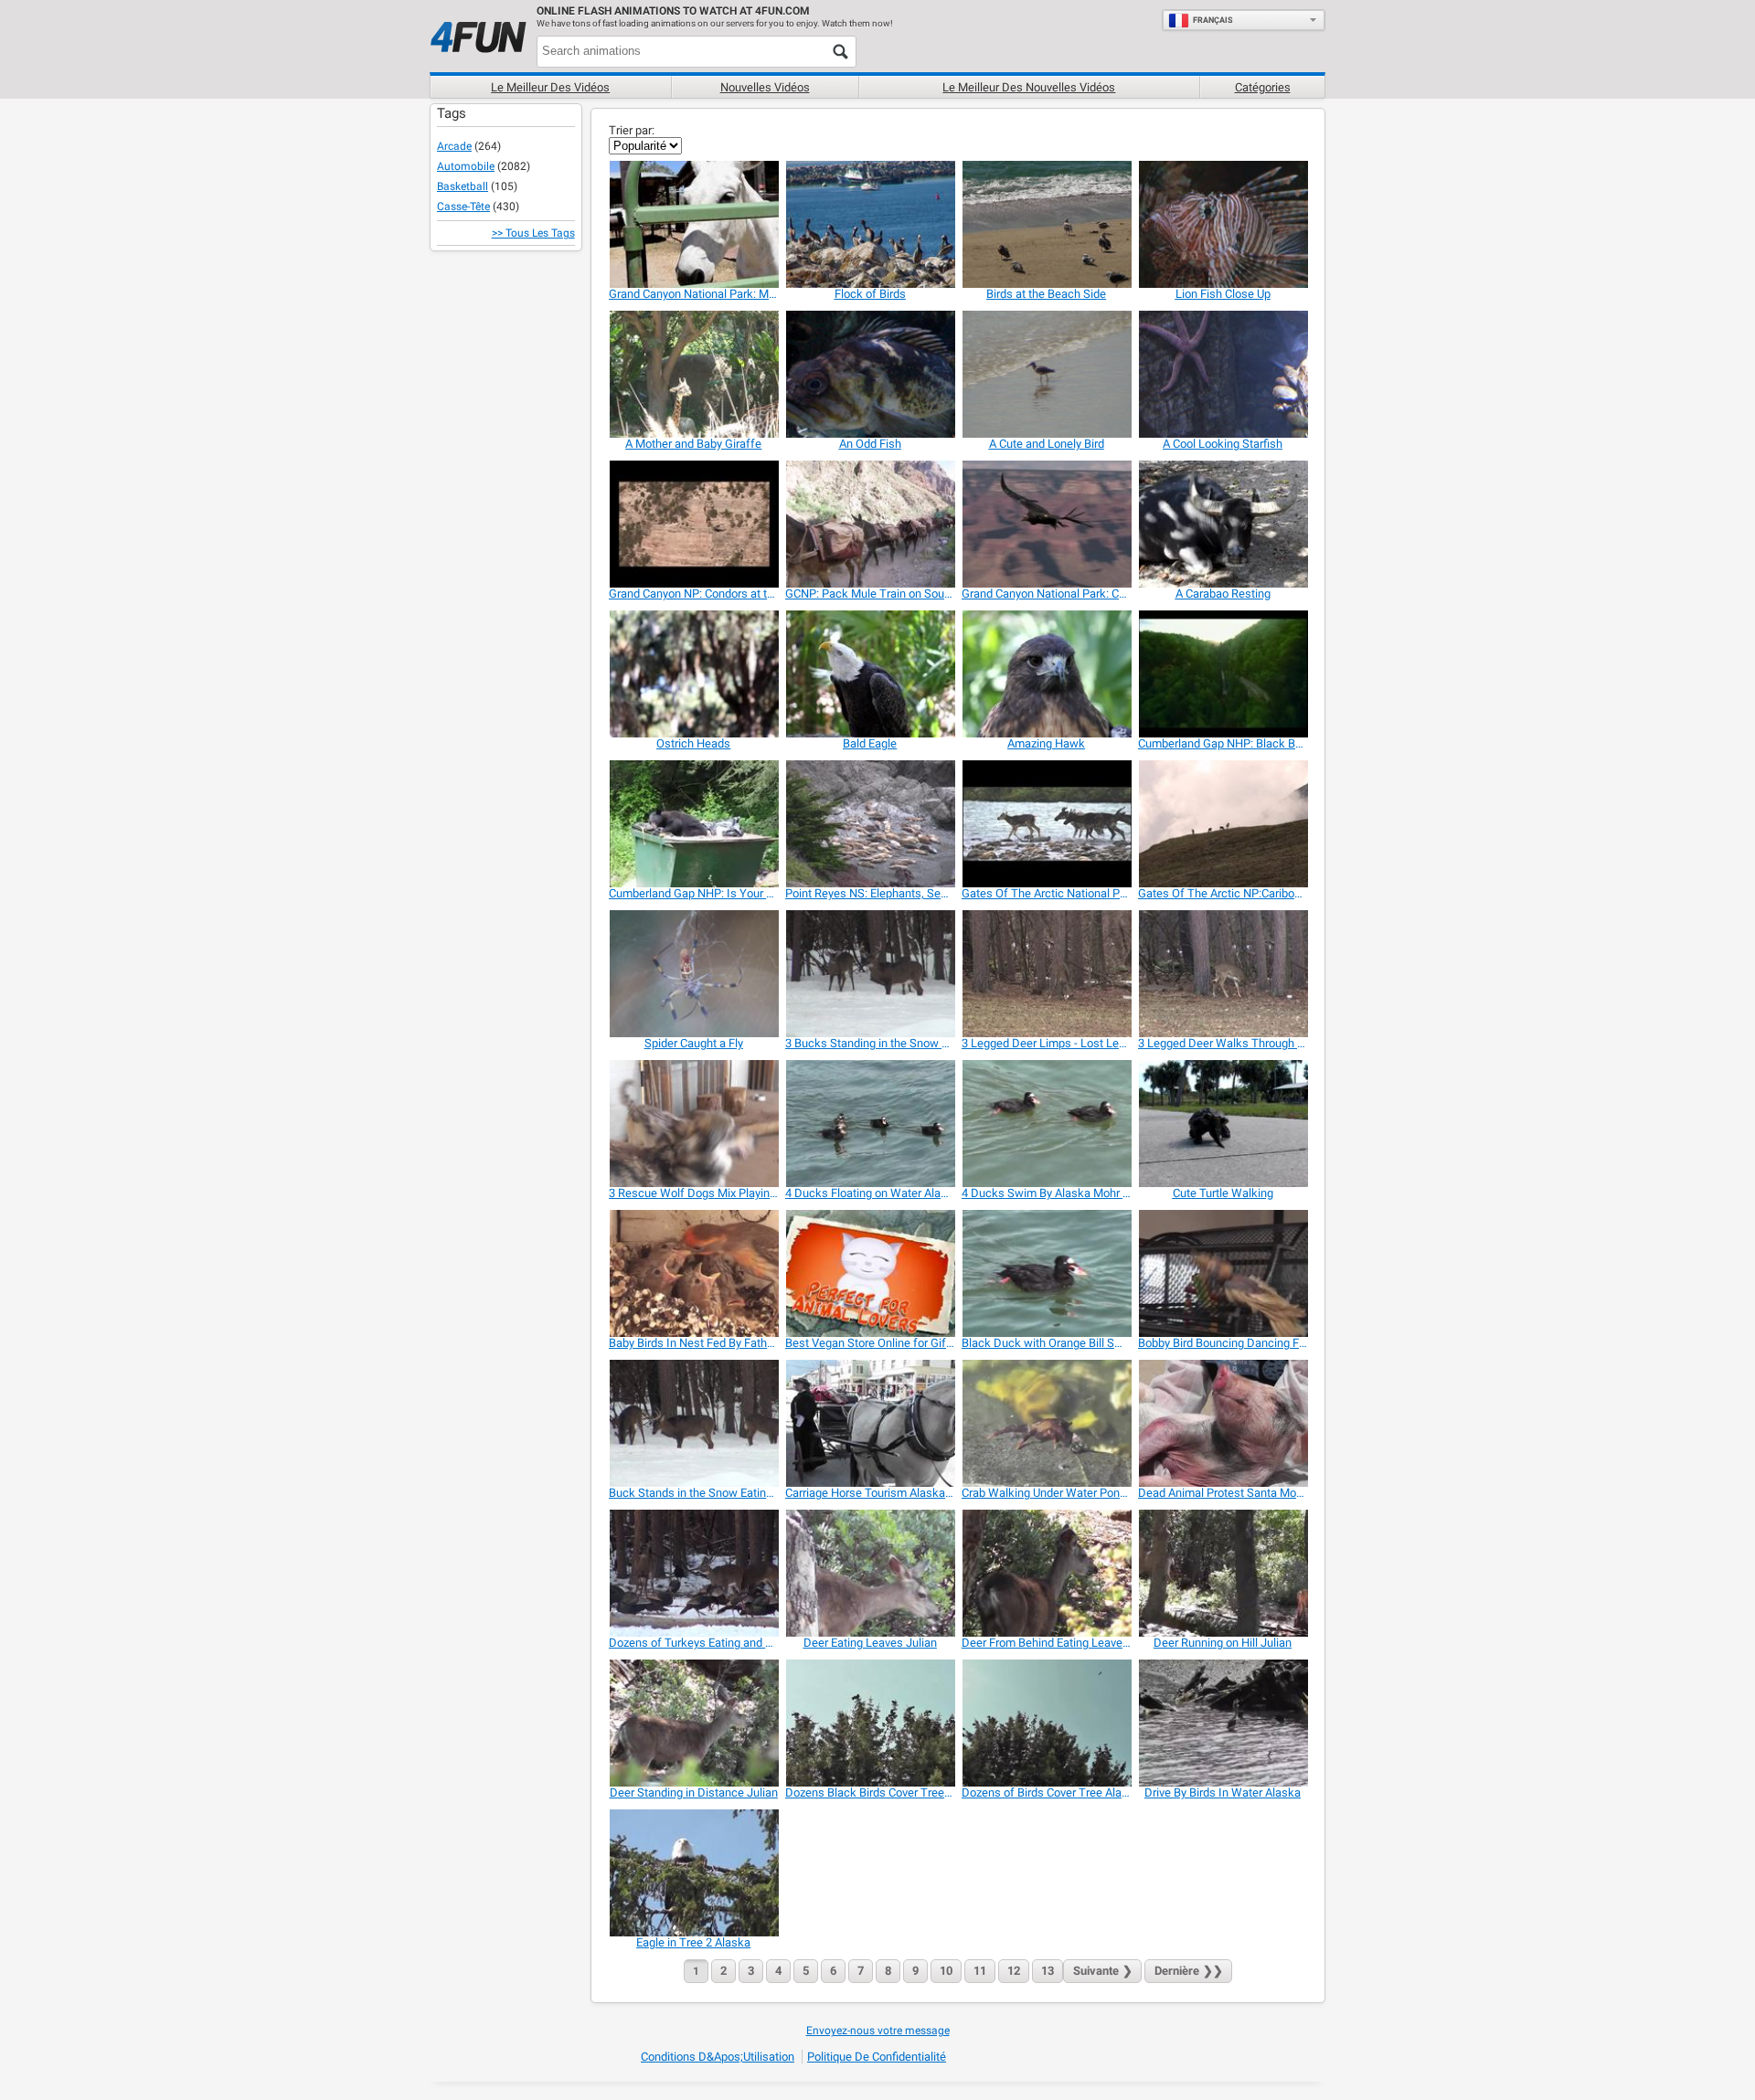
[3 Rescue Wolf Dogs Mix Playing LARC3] (693, 1124)
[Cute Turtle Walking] (1223, 1124)
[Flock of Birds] (870, 224)
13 (1048, 1971)
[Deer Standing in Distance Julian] (693, 1723)
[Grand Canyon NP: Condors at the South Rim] (693, 524)
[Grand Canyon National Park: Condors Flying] (1046, 524)
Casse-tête (463, 207)
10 (946, 1971)
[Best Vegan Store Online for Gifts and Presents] (870, 1273)
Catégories (1263, 87)
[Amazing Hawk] (1046, 674)
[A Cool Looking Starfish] (1223, 374)
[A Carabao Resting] (1223, 524)
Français (1213, 20)
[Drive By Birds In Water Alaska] (1223, 1723)
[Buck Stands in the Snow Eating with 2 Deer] (693, 1423)
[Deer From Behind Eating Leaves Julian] (1046, 1573)
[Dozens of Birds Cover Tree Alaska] (1046, 1723)
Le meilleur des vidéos (550, 87)
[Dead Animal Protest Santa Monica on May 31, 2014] (1223, 1423)
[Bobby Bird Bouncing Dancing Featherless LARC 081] (1223, 1273)
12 (1014, 1971)
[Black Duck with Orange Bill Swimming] (1046, 1273)
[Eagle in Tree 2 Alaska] (693, 1873)
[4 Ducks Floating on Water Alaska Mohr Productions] (870, 1124)
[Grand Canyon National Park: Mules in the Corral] (693, 224)
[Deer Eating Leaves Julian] (870, 1573)
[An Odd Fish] (870, 374)
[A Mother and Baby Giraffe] (693, 374)
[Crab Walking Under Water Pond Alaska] (1046, 1423)
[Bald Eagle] (870, 674)
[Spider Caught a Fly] (693, 974)
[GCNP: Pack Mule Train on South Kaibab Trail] (870, 524)
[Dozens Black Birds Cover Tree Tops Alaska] (870, 1723)
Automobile (466, 166)
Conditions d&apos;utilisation (718, 2057)
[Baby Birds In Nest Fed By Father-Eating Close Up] (693, 1273)
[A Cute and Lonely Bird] (1046, 374)
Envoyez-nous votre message (878, 2031)
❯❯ (1189, 1971)
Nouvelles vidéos (765, 87)
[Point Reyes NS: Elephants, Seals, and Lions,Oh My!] (870, 824)
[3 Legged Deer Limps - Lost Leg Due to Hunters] (1046, 974)
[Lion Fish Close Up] (1223, 224)
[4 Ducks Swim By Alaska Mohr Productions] (1046, 1124)
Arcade (454, 146)
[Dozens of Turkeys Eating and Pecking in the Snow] (693, 1573)
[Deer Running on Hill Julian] (1223, 1573)
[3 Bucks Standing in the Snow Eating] (870, 974)
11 (980, 1971)
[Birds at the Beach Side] (1046, 224)
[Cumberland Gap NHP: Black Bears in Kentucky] (1223, 674)
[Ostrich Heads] (693, 674)
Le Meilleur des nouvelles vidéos (1029, 87)
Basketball (463, 186)
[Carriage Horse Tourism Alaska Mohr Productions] (870, 1423)
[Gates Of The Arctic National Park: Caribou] (1046, 824)
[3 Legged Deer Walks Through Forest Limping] (1223, 974)
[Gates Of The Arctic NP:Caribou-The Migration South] (1223, 824)
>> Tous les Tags (533, 233)
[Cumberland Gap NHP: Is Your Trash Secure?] (693, 824)
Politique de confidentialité (877, 2057)
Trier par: (632, 130)
